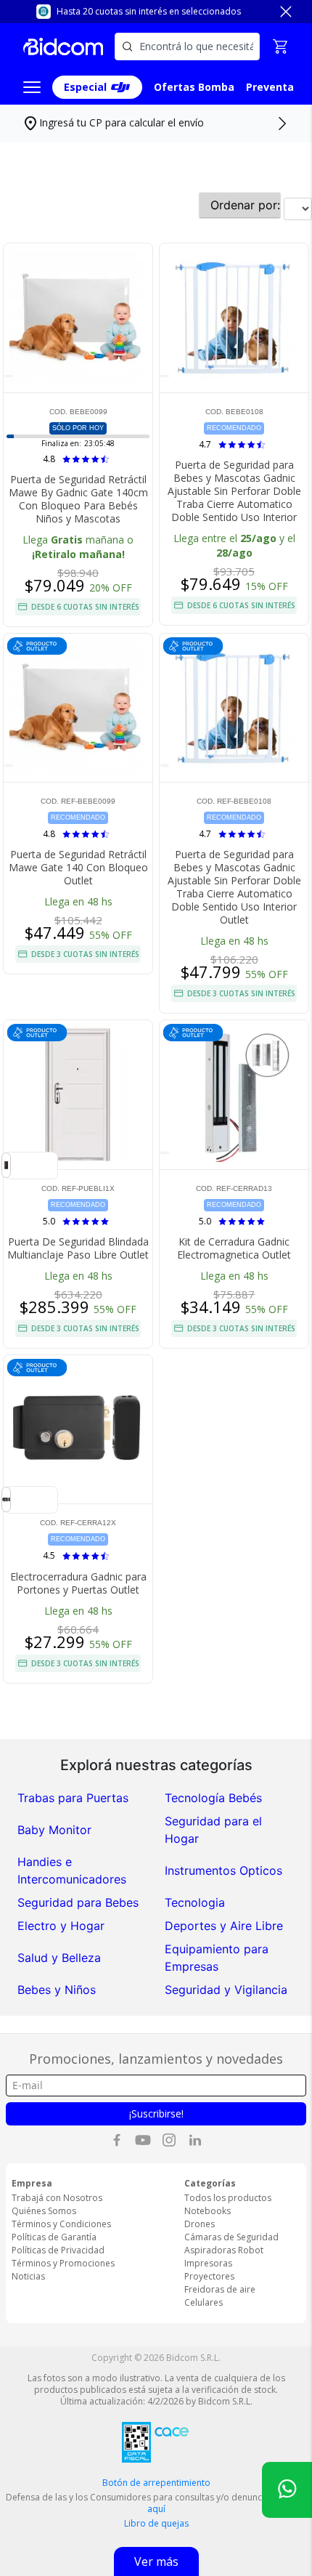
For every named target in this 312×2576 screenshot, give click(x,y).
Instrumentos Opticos (223, 1870)
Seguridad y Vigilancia (226, 1990)
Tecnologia (195, 1902)
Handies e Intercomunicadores (72, 1870)
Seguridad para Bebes (78, 1902)
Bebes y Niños (57, 1990)
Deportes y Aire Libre (224, 1926)
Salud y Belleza (59, 1958)
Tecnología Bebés (213, 1798)
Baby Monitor (54, 1830)
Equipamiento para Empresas (217, 1958)
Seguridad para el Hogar (213, 1830)
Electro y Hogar (61, 1926)
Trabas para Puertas (73, 1798)
